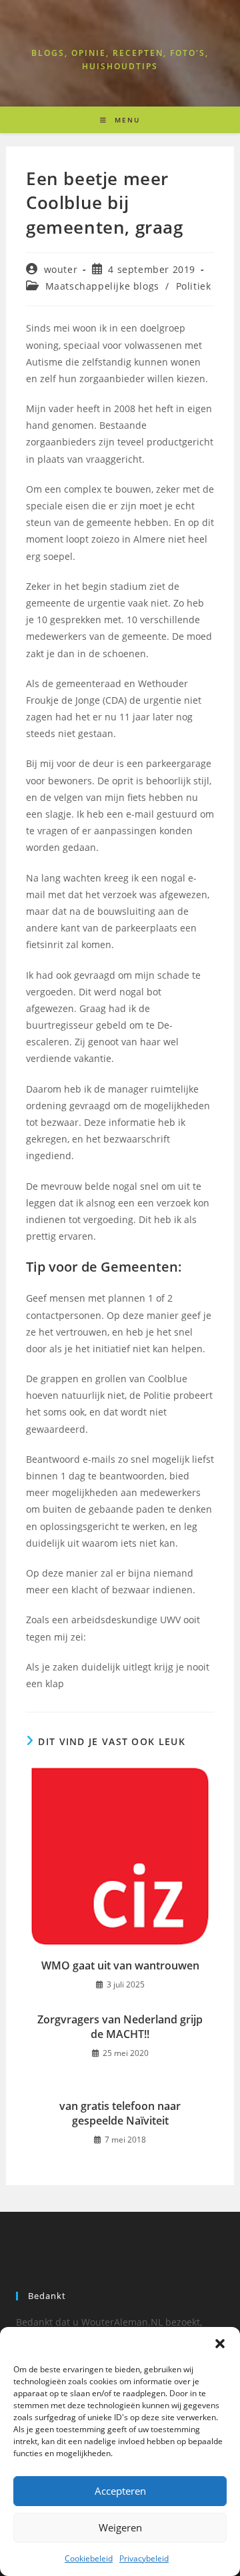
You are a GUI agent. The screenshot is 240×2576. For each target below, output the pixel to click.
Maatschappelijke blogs (102, 286)
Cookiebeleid (89, 2558)
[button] (220, 2344)
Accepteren (120, 2491)
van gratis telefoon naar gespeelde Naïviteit (120, 2113)
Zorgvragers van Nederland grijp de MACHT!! (120, 2027)
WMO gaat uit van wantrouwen (120, 1965)
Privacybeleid (144, 2558)
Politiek (194, 286)
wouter (61, 269)
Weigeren (120, 2527)
